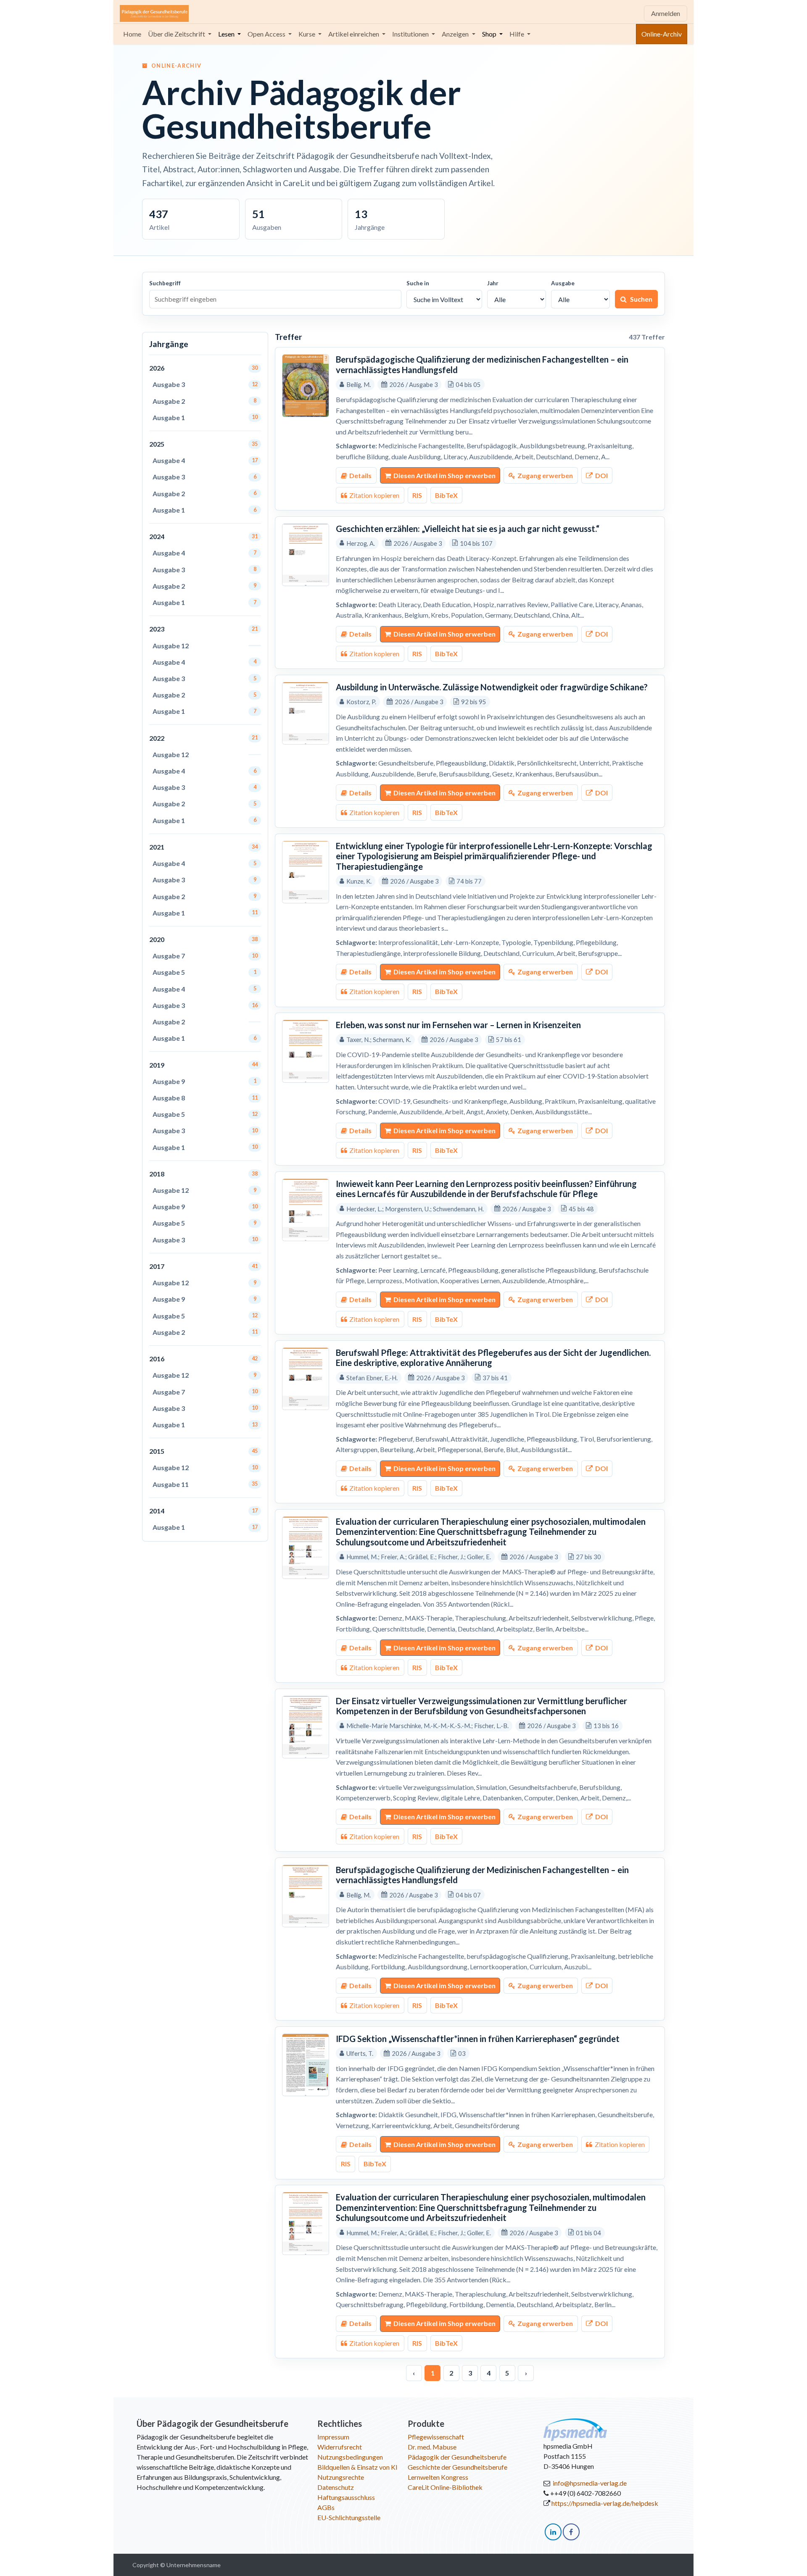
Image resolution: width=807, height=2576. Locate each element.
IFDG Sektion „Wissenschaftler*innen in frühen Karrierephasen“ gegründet (478, 2039)
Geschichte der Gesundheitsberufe (458, 2467)
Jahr (493, 283)
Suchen (641, 299)
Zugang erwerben (545, 475)
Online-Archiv (662, 34)
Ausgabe (563, 283)
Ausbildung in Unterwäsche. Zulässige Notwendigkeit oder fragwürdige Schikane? (492, 687)
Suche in (418, 283)
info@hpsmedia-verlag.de (590, 2483)
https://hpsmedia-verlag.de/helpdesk (605, 2503)
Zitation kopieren (374, 495)
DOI (601, 475)
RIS (417, 495)
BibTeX (446, 495)
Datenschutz (336, 2487)
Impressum (333, 2437)
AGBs (326, 2507)
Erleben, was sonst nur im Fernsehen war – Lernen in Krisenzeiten (458, 1025)
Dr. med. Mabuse (432, 2447)
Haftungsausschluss (346, 2497)
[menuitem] (132, 34)
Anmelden (666, 13)
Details (360, 475)
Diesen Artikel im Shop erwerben (444, 475)
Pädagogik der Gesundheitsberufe (457, 2457)
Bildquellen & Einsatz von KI (357, 2467)
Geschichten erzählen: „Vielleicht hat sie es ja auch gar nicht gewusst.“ (468, 529)
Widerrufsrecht (340, 2447)
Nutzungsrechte (341, 2477)
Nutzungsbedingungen (350, 2457)
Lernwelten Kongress (438, 2477)
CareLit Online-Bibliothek (445, 2487)
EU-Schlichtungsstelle (349, 2517)
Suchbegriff (165, 283)
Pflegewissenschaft (436, 2437)
